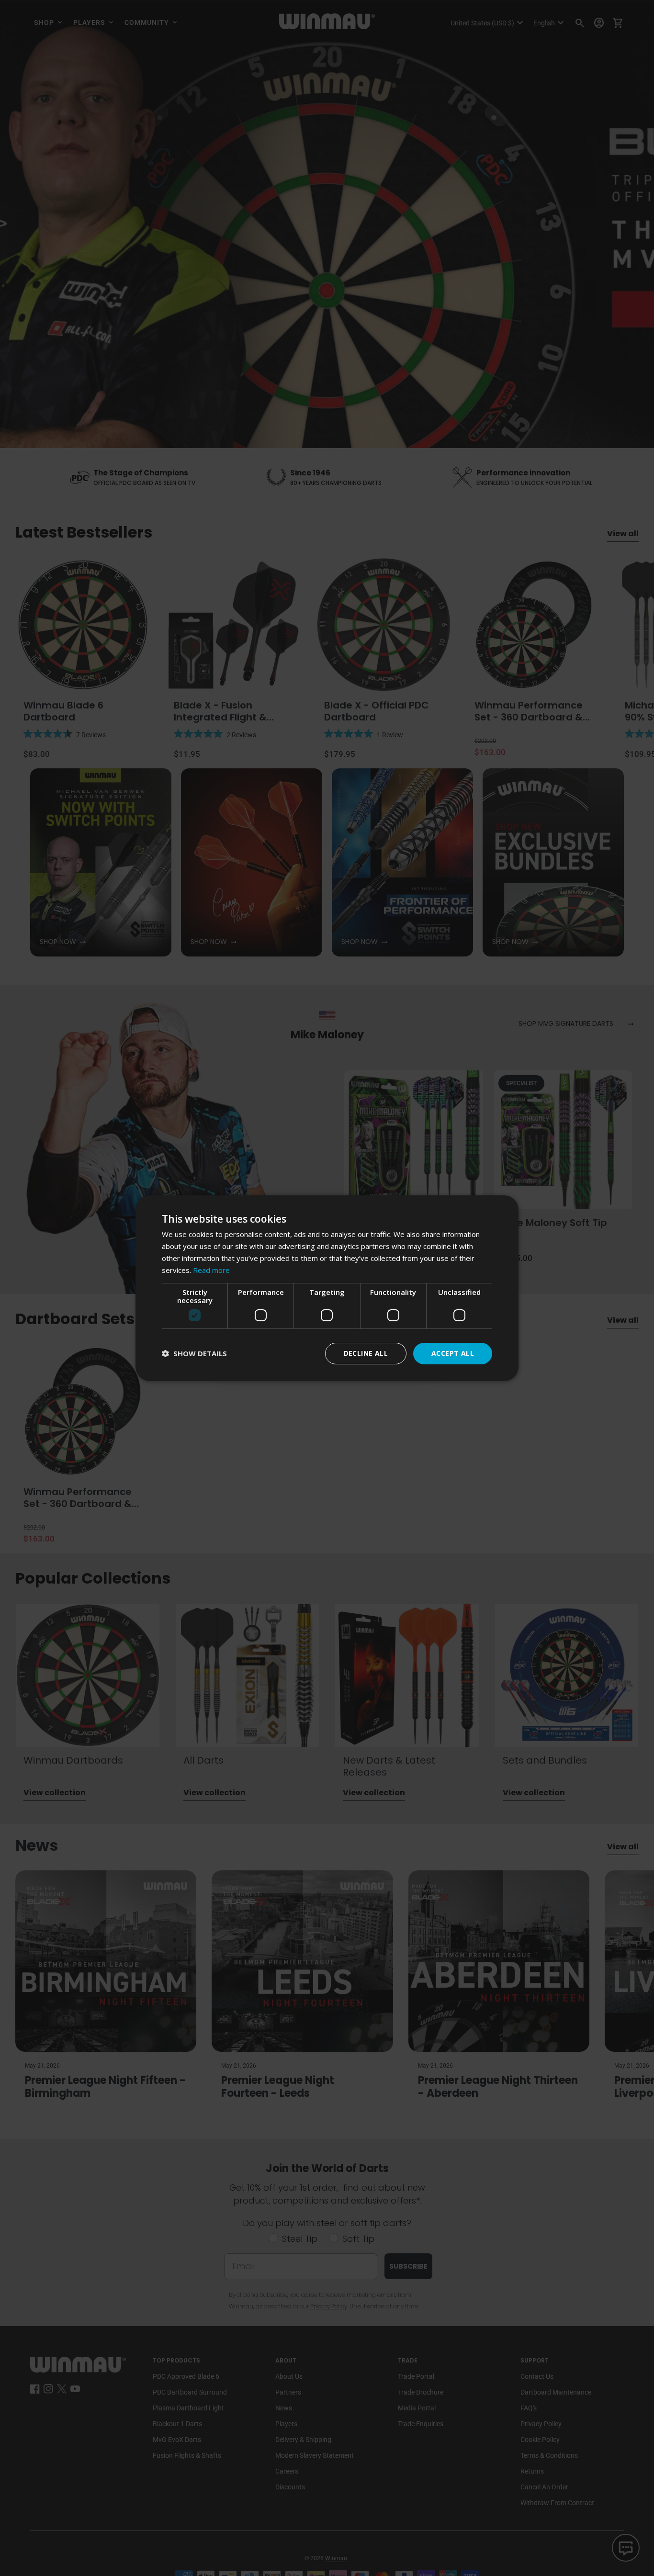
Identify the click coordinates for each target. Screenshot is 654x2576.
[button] (194, 1354)
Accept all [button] (453, 1353)
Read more (211, 1270)
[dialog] (327, 1288)
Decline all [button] (366, 1353)
